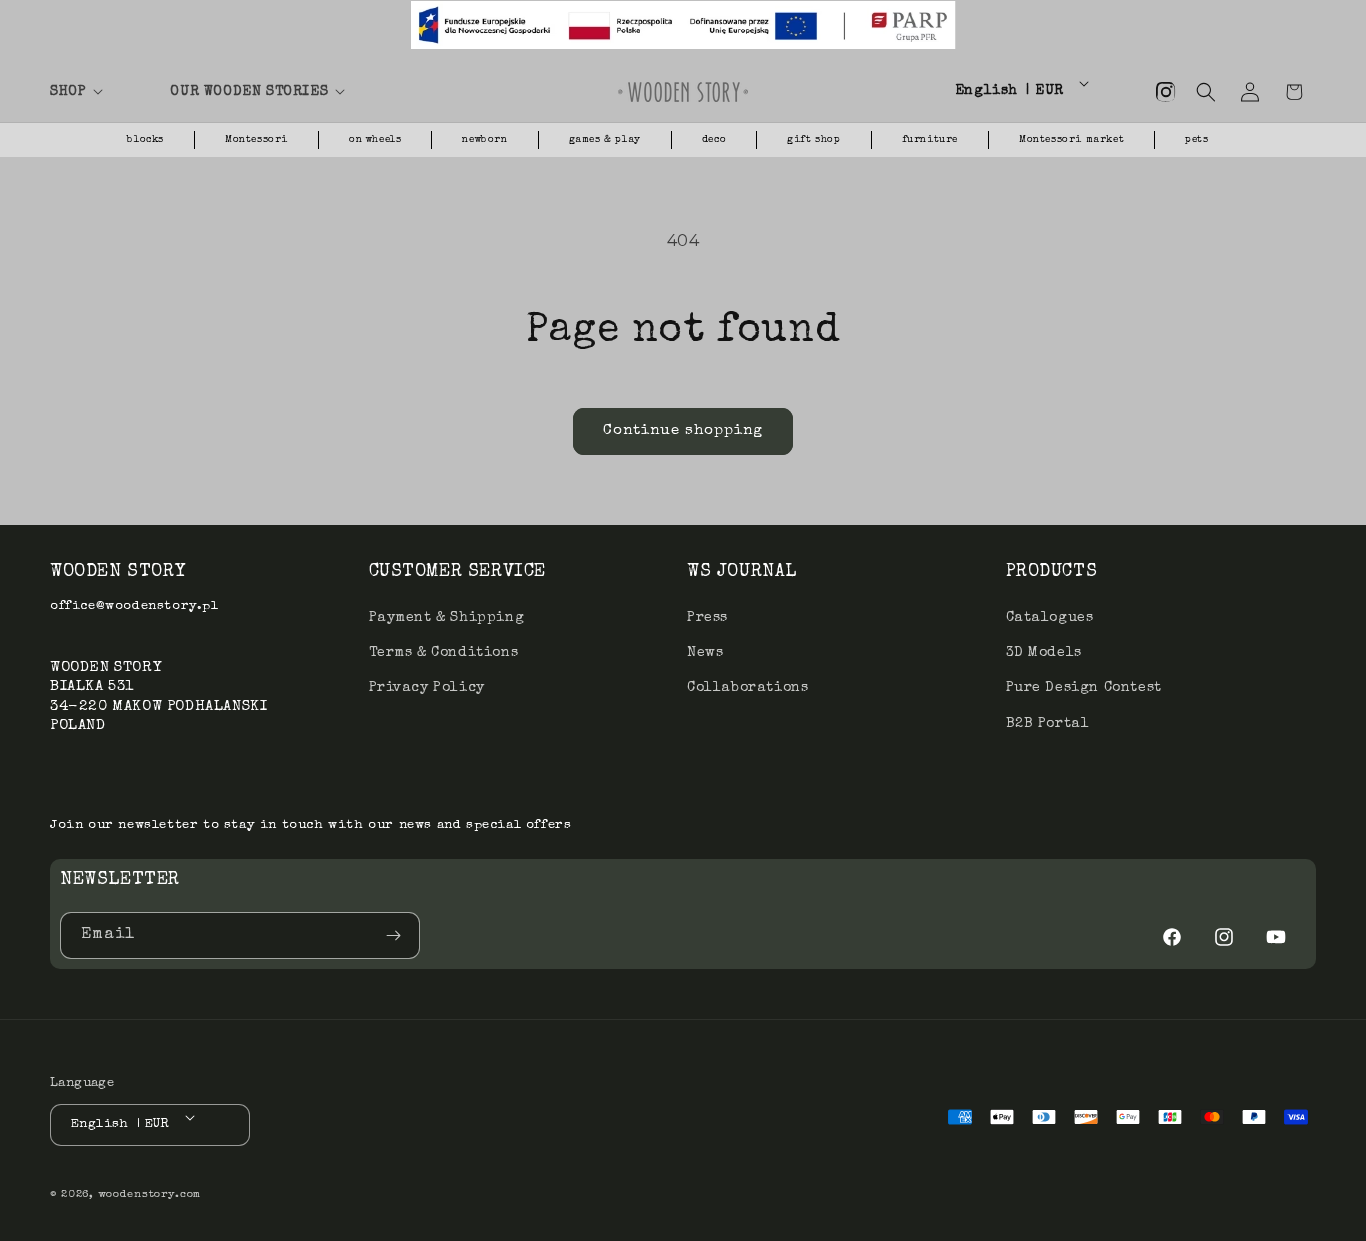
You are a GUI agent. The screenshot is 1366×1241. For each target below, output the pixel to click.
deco (714, 140)
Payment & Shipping (447, 618)
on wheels (375, 140)
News (705, 653)
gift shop (813, 140)
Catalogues (1050, 618)
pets (1196, 140)
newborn (484, 140)
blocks (145, 140)
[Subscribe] (397, 935)
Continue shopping (683, 430)
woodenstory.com (150, 1194)
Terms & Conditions (444, 653)
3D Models (1044, 653)
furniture (930, 140)
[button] (98, 92)
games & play (605, 140)
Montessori (256, 140)
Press (707, 618)
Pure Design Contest (1084, 688)
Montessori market (1071, 140)
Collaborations (747, 688)
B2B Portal (1048, 724)
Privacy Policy (427, 688)
